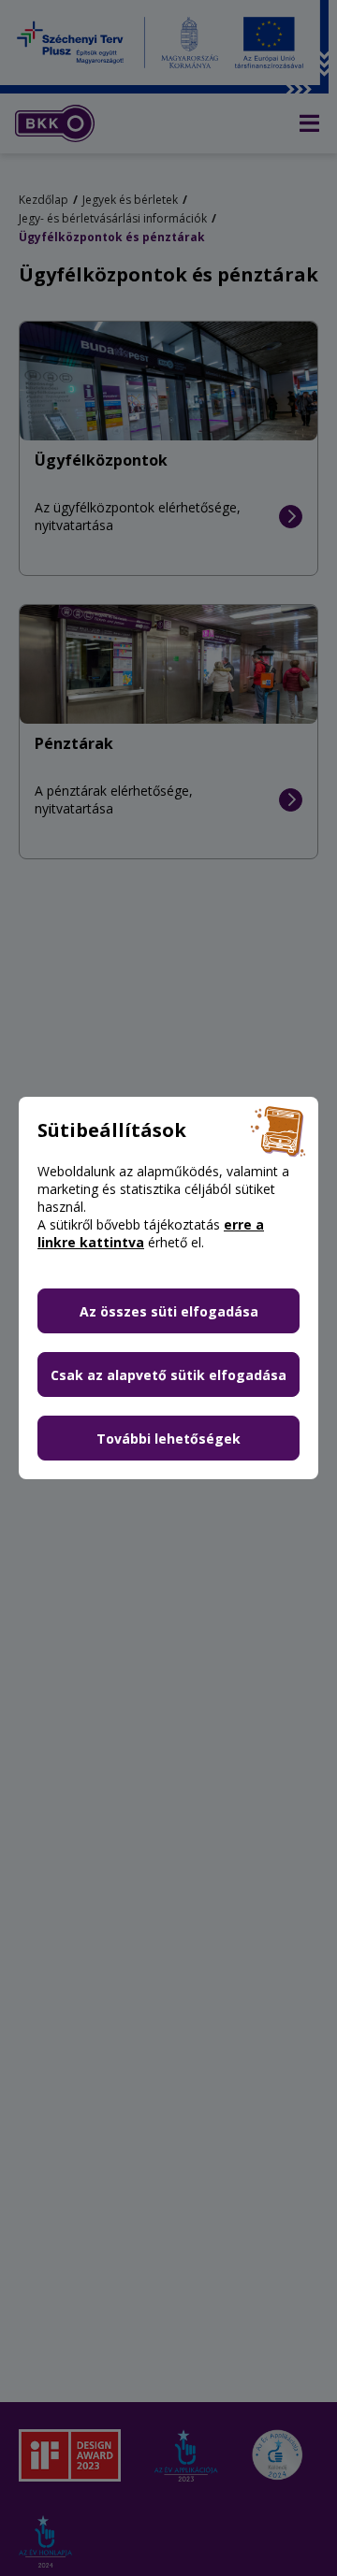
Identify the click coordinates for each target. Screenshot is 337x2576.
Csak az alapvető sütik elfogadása (168, 1375)
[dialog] (168, 1288)
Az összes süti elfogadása (169, 1311)
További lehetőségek (168, 1439)
